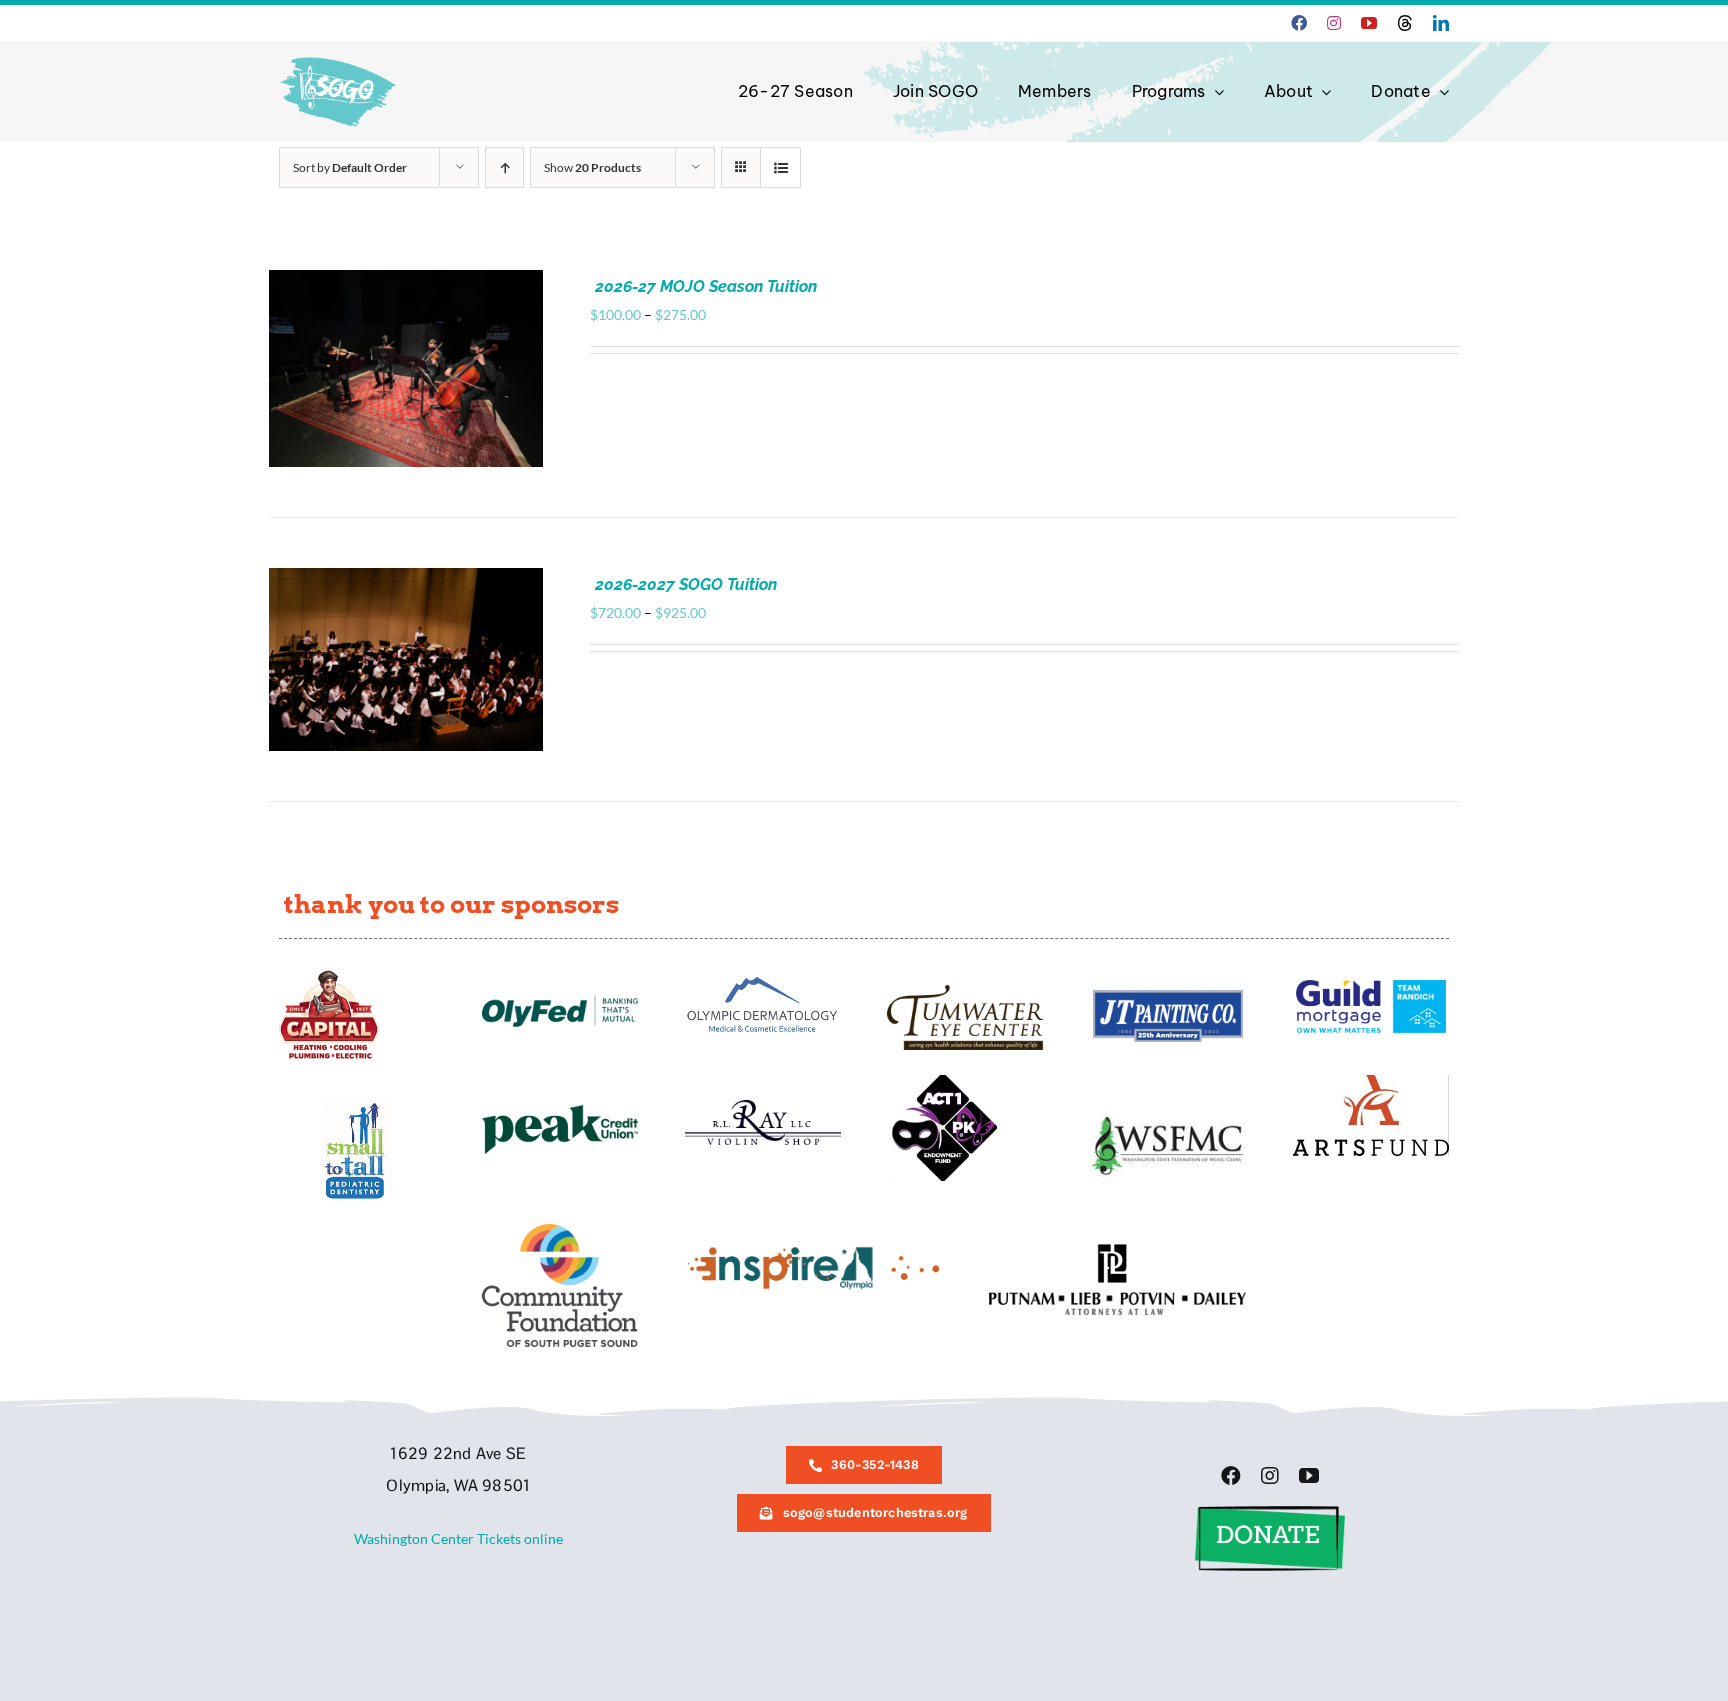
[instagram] (1334, 23)
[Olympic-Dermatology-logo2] (763, 976)
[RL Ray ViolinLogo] (763, 1106)
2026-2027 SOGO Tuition (686, 584)
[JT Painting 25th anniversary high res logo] (1168, 996)
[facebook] (1299, 23)
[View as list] (780, 167)
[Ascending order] (504, 167)
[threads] (1405, 23)
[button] (1270, 1512)
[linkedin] (1441, 23)
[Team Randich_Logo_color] (1371, 986)
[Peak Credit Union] (560, 1111)
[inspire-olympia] (813, 1250)
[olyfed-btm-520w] (560, 1001)
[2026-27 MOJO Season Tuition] (406, 280)
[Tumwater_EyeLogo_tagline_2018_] (965, 991)
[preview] (560, 1230)
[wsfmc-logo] (1168, 1121)
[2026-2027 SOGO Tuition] (406, 578)
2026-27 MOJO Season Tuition (706, 286)
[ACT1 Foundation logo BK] (942, 1081)
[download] (1371, 1081)
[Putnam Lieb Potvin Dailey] (1117, 1250)
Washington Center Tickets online (458, 1538)
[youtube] (1369, 23)
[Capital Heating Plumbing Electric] (329, 976)
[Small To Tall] (357, 1106)
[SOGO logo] (339, 52)
